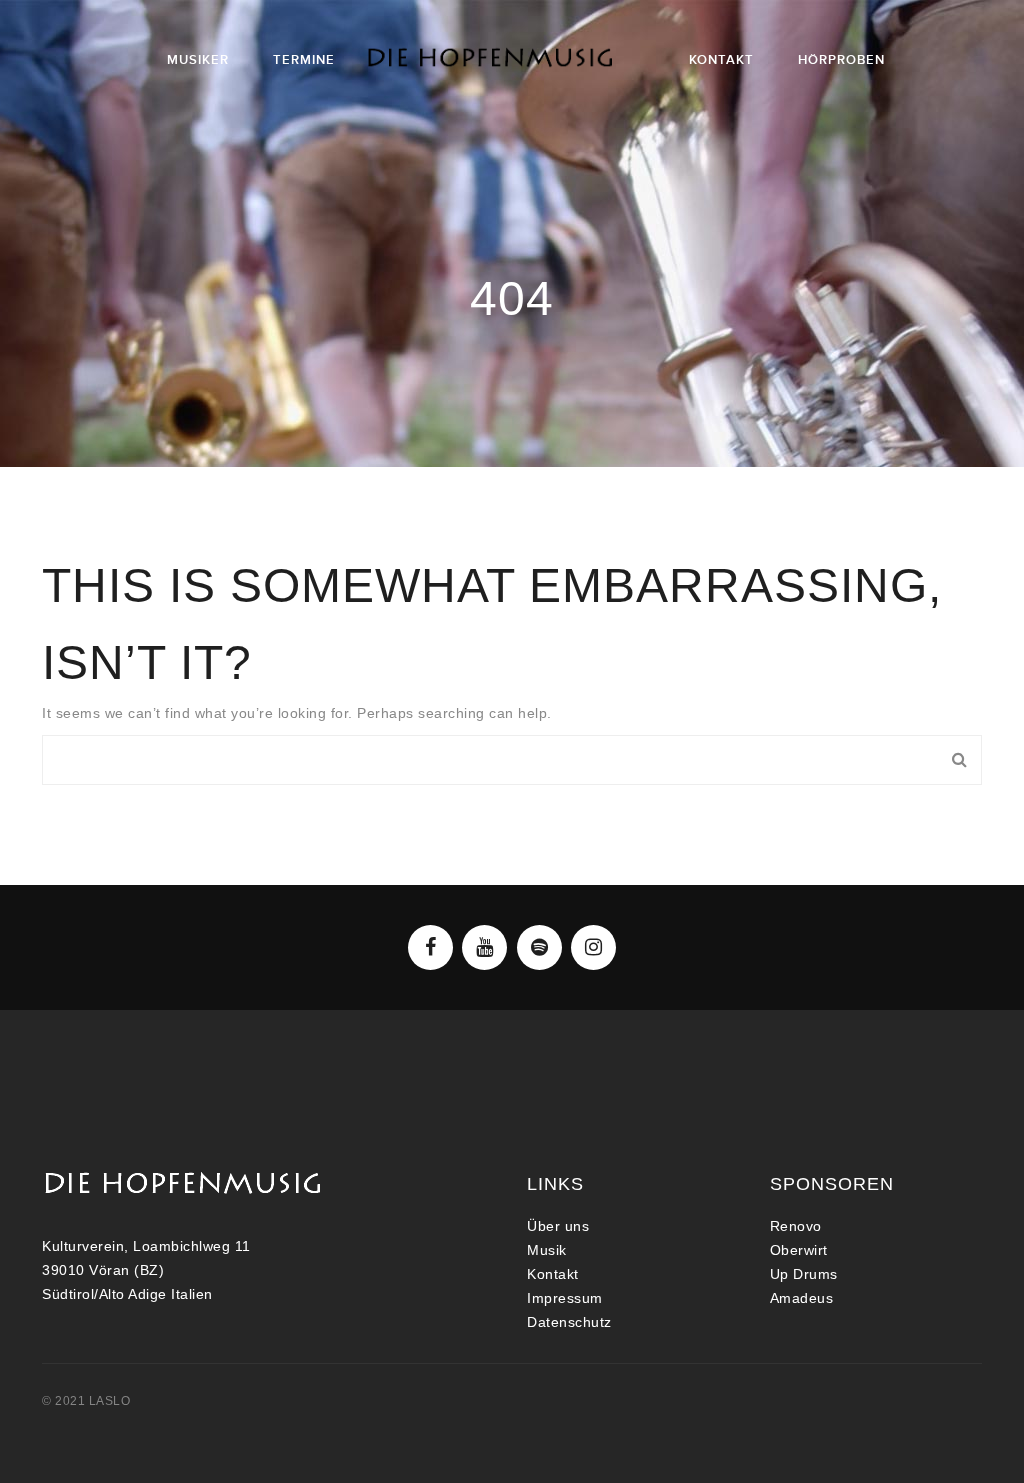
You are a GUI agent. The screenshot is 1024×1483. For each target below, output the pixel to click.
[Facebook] (430, 947)
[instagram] (593, 947)
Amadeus (802, 1298)
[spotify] (539, 947)
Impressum (565, 1298)
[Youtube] (484, 947)
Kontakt (553, 1274)
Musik (547, 1250)
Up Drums (804, 1274)
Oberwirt (799, 1250)
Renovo (796, 1226)
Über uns (558, 1226)
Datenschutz (569, 1322)
